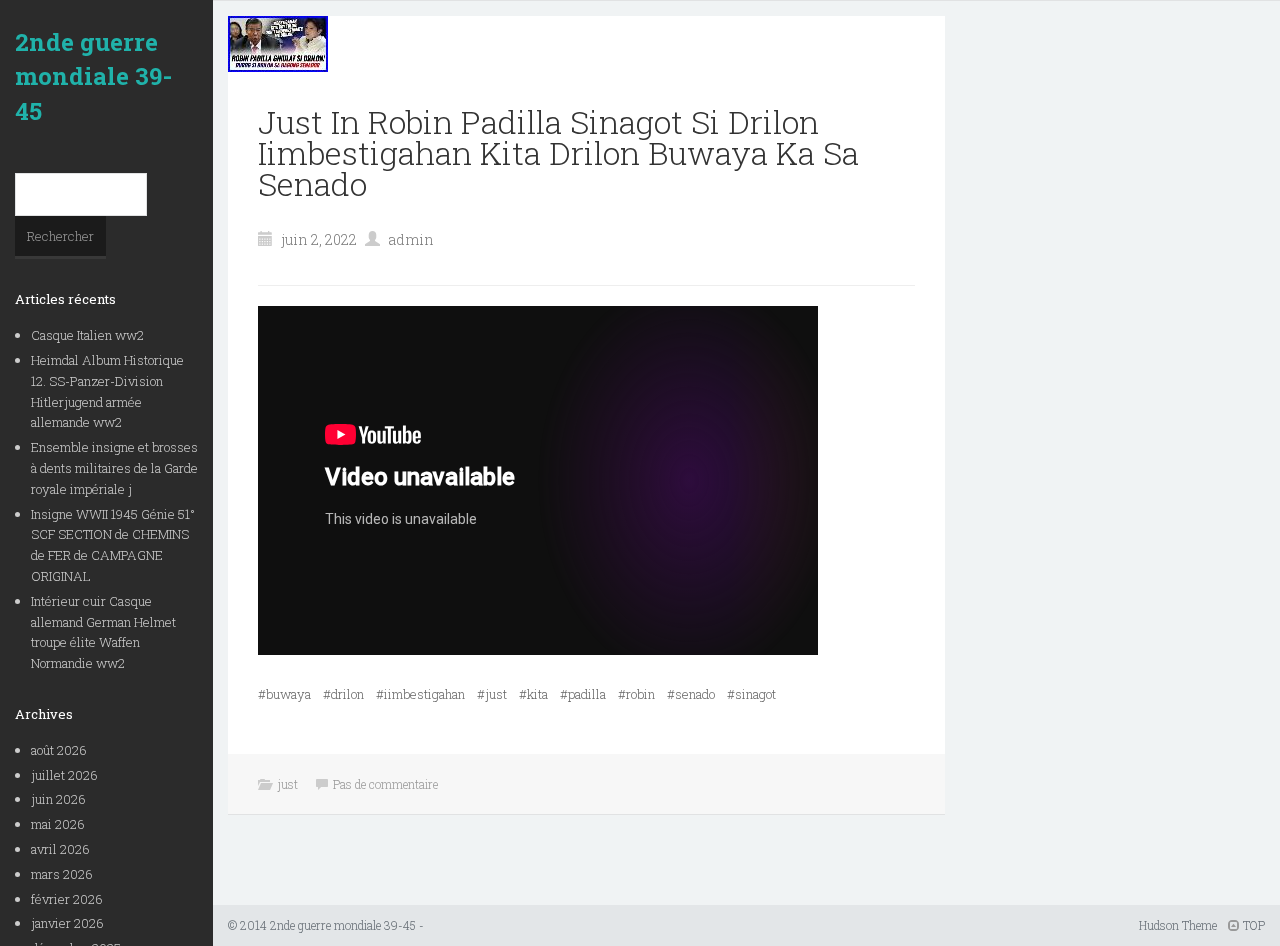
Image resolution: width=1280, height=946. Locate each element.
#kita (533, 694)
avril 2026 (60, 849)
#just (492, 694)
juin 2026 (58, 799)
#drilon (343, 694)
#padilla (583, 694)
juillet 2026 (64, 775)
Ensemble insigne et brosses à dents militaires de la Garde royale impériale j (114, 468)
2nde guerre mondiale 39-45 (93, 76)
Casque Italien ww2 (87, 335)
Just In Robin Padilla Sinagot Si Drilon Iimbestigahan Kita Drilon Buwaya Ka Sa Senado (558, 152)
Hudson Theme (1178, 925)
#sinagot (751, 694)
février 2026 (67, 899)
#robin (636, 694)
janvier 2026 (67, 923)
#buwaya (284, 694)
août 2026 (59, 750)
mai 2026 (58, 824)
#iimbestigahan (420, 694)
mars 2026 (62, 874)
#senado (691, 694)
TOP (1252, 925)
